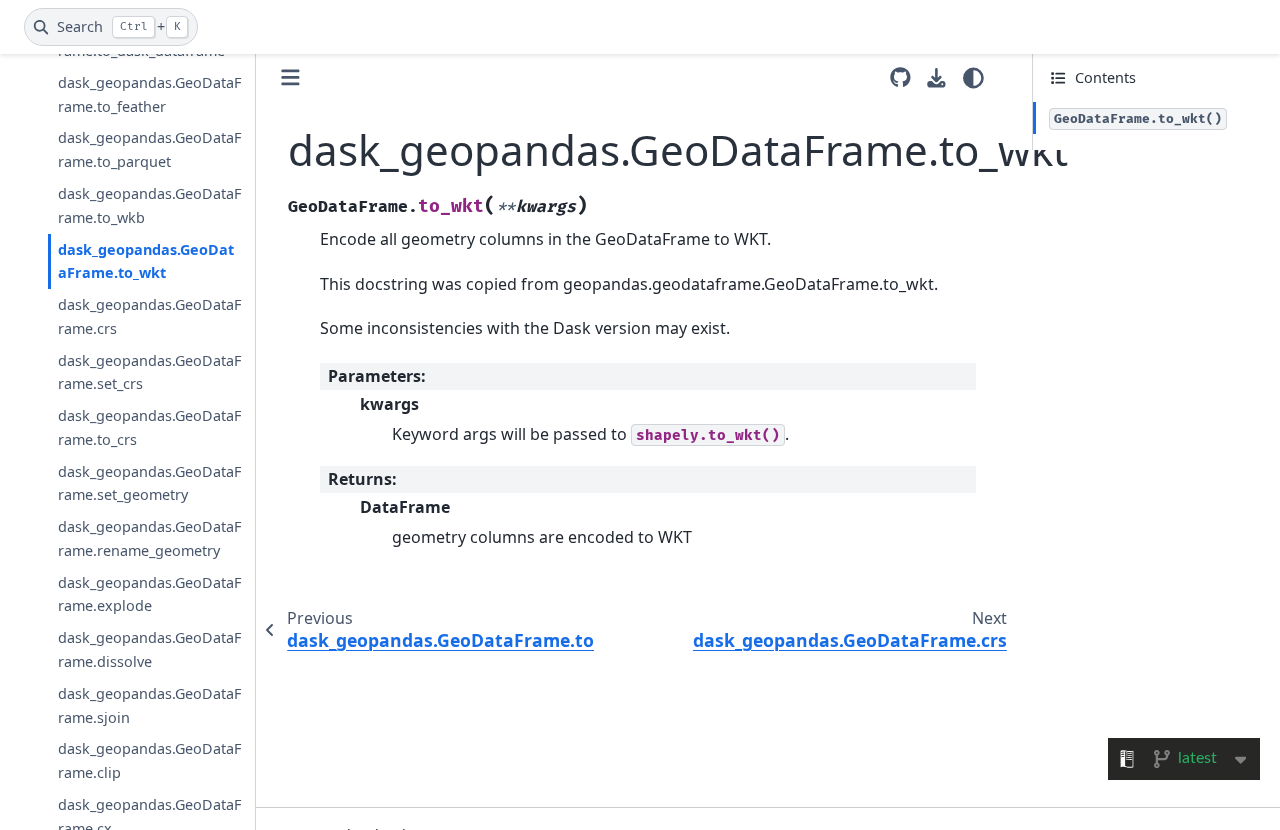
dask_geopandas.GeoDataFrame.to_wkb (149, 205)
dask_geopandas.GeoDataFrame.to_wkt (146, 261)
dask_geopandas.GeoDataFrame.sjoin (149, 705)
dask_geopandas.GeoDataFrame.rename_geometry (149, 538)
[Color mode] (973, 78)
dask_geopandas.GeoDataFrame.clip (149, 760)
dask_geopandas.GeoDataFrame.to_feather (149, 94)
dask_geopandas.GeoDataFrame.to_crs (149, 427)
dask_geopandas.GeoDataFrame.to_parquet (149, 149)
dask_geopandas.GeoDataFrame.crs (149, 316)
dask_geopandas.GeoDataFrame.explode (149, 594)
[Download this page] (936, 78)
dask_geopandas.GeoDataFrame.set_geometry (149, 483)
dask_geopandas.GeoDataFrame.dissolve (149, 649)
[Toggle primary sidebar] (290, 77)
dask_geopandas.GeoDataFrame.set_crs (149, 372)
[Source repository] (900, 77)
